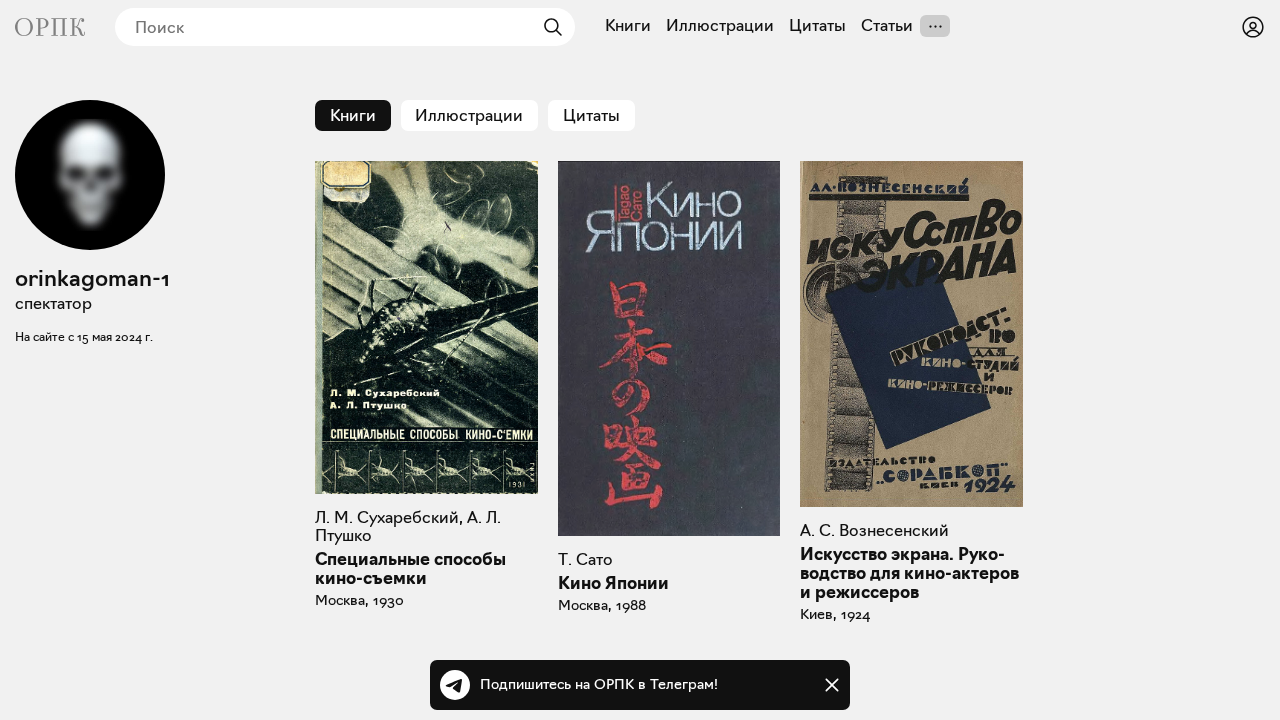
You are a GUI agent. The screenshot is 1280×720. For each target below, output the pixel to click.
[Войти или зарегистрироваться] (1253, 27)
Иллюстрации (720, 26)
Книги (628, 26)
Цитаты (817, 26)
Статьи (887, 26)
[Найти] (548, 27)
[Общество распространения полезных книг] (50, 27)
